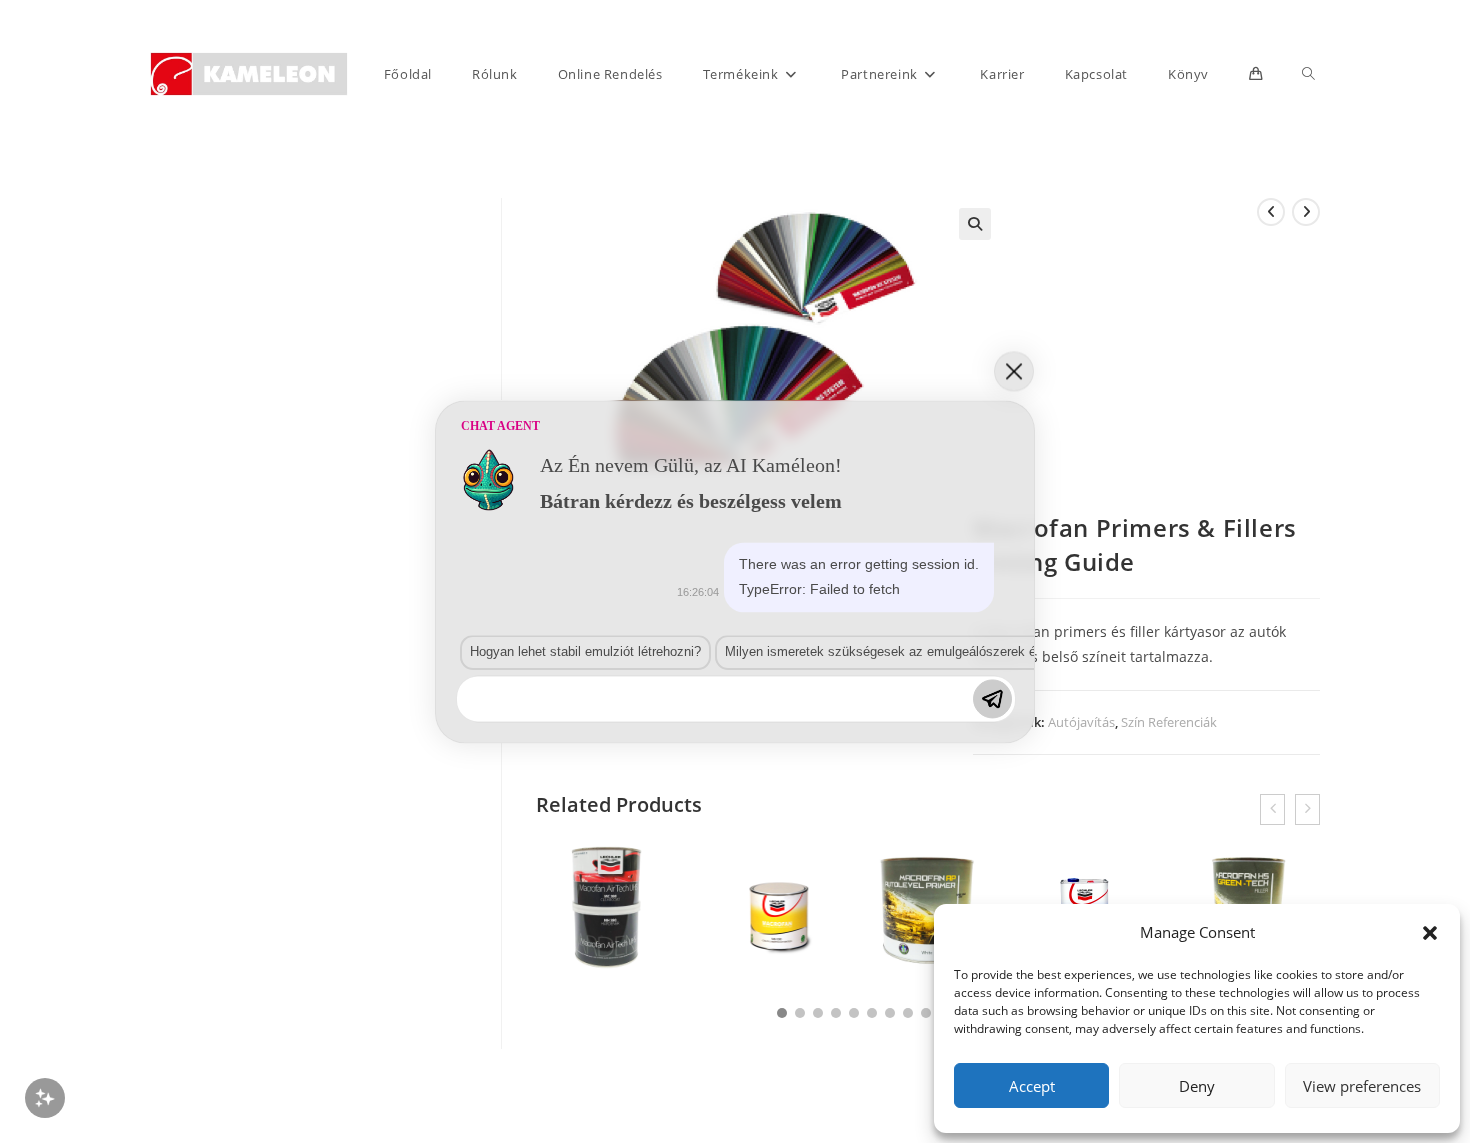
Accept (1032, 1086)
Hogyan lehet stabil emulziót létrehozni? (585, 652)
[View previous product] (1271, 212)
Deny (1197, 1086)
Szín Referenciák (1169, 722)
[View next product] (1306, 212)
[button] (1430, 933)
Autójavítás (1081, 722)
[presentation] (1272, 809)
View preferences (1362, 1086)
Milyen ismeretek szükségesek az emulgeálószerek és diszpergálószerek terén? (958, 652)
